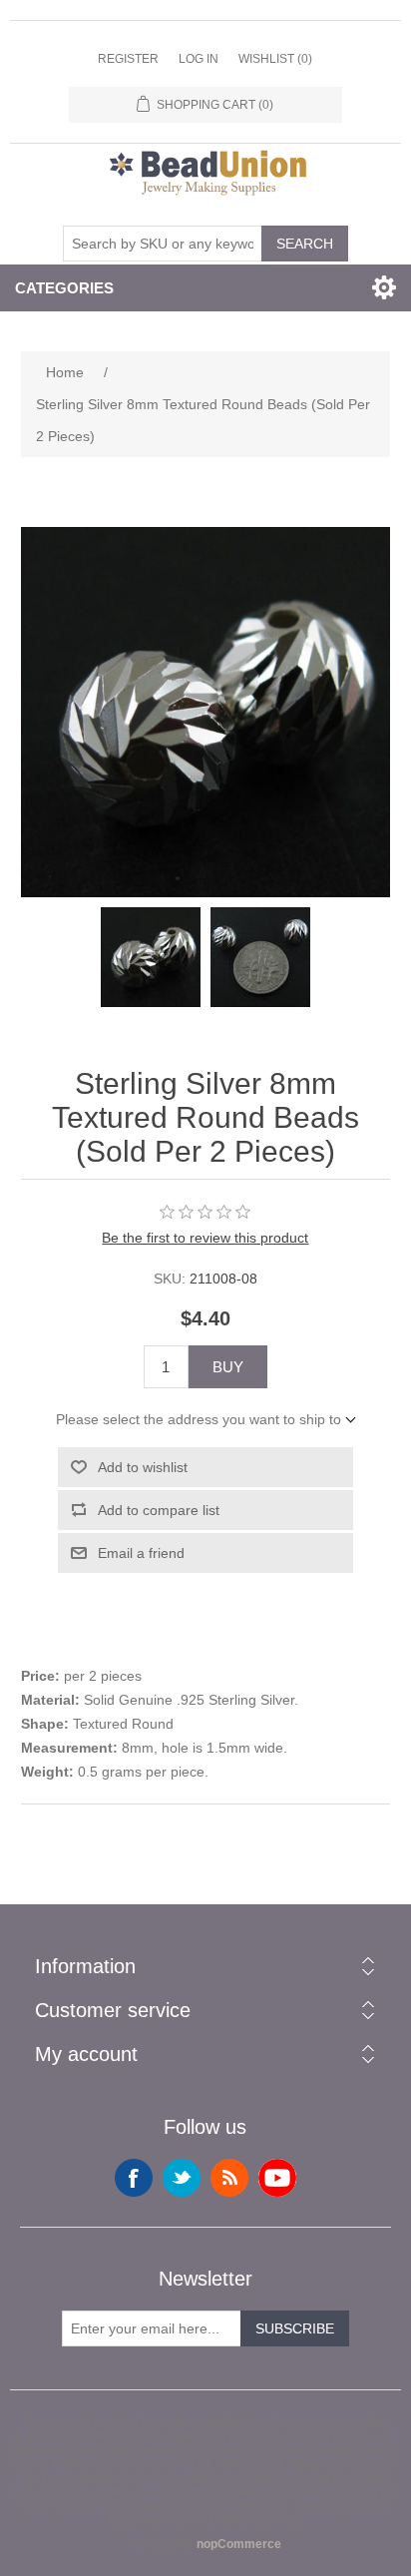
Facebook (134, 2178)
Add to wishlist (143, 1467)
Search (305, 244)
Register (128, 59)
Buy (228, 1367)
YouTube (277, 2178)
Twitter (182, 2178)
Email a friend (141, 1553)
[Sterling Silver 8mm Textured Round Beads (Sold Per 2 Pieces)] (151, 957)
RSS (229, 2178)
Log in (199, 59)
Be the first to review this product (205, 1238)
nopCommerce (239, 2544)
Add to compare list (159, 1510)
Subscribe (295, 2328)
